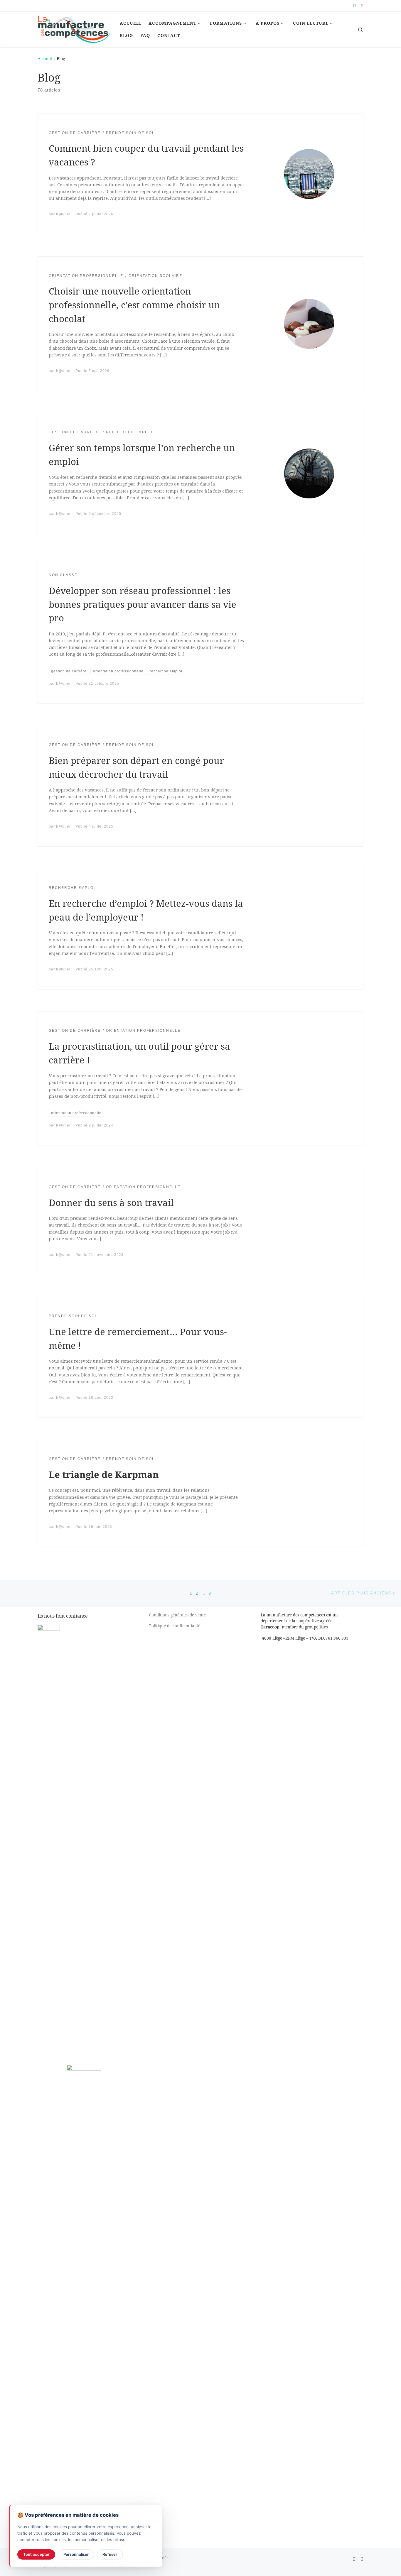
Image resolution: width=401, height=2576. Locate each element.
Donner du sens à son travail (111, 1202)
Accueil (45, 59)
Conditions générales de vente (177, 1615)
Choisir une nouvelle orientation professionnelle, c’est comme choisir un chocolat (134, 305)
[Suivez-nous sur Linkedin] (362, 6)
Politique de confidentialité (175, 1626)
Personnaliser (76, 2554)
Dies (324, 1627)
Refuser (110, 2554)
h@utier (63, 214)
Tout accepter (36, 2554)
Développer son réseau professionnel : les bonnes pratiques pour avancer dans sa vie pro (143, 604)
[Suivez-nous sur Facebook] (354, 6)
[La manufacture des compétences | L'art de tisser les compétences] (74, 28)
